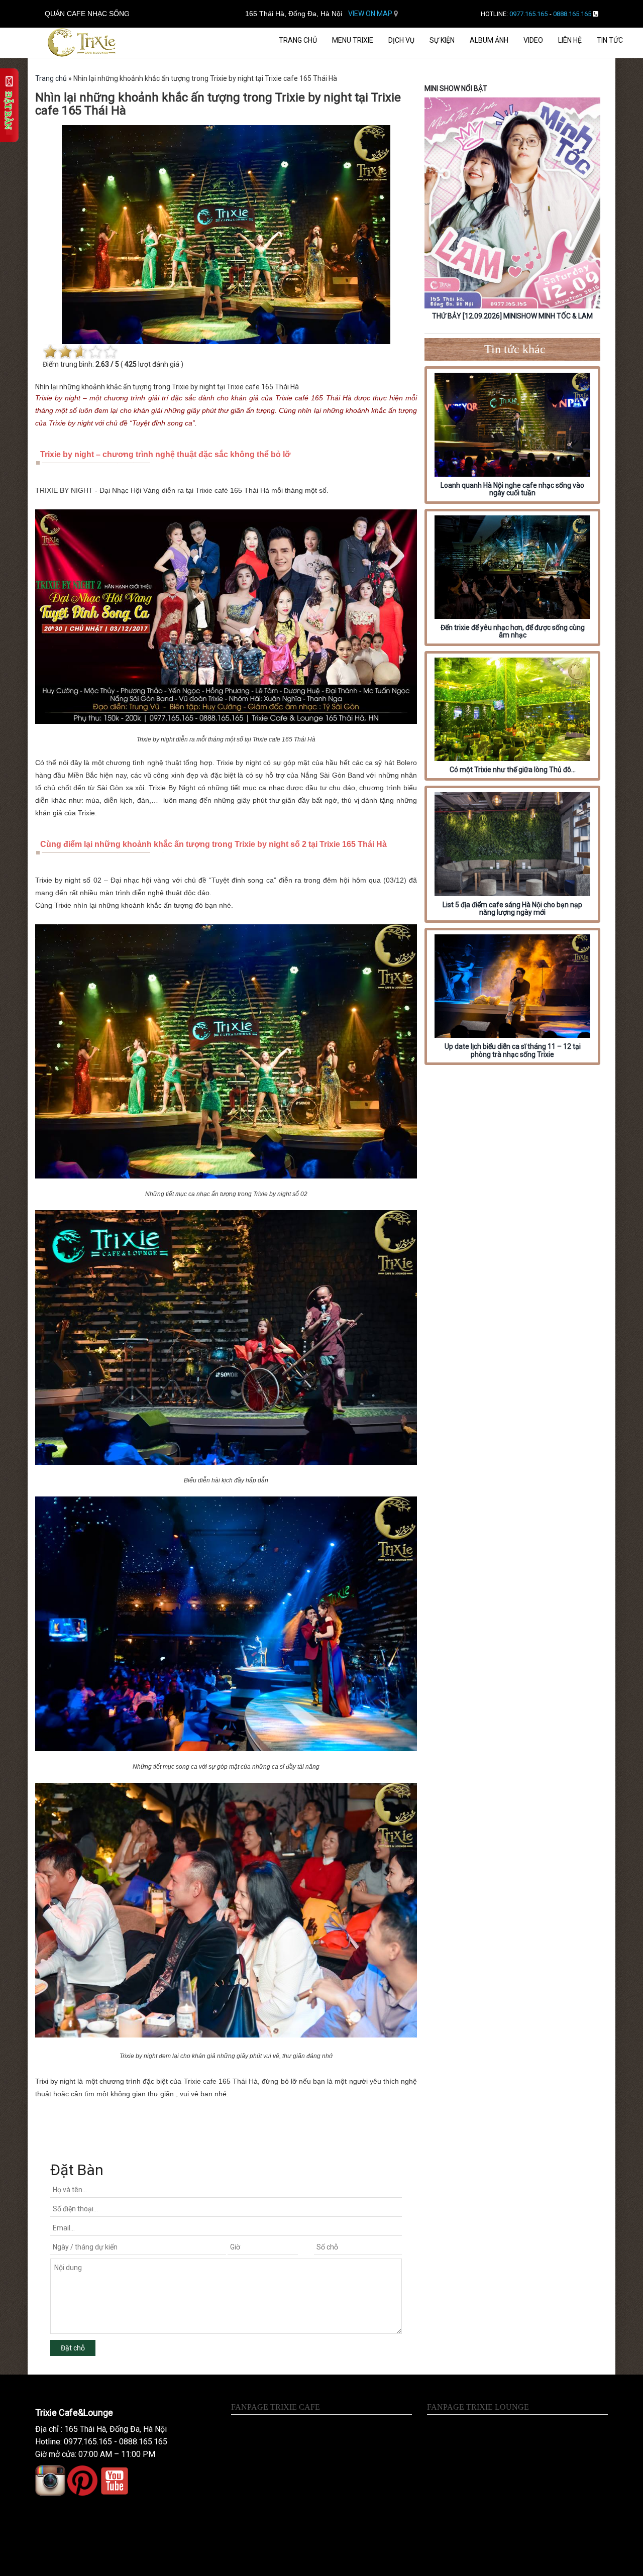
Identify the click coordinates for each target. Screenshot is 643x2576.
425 (131, 364)
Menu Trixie (353, 40)
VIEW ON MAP (371, 14)
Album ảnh (489, 40)
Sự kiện (442, 40)
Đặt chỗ (73, 2348)
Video (533, 40)
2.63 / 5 (107, 364)
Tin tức (610, 40)
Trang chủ (298, 40)
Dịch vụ (401, 40)
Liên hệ (570, 40)
